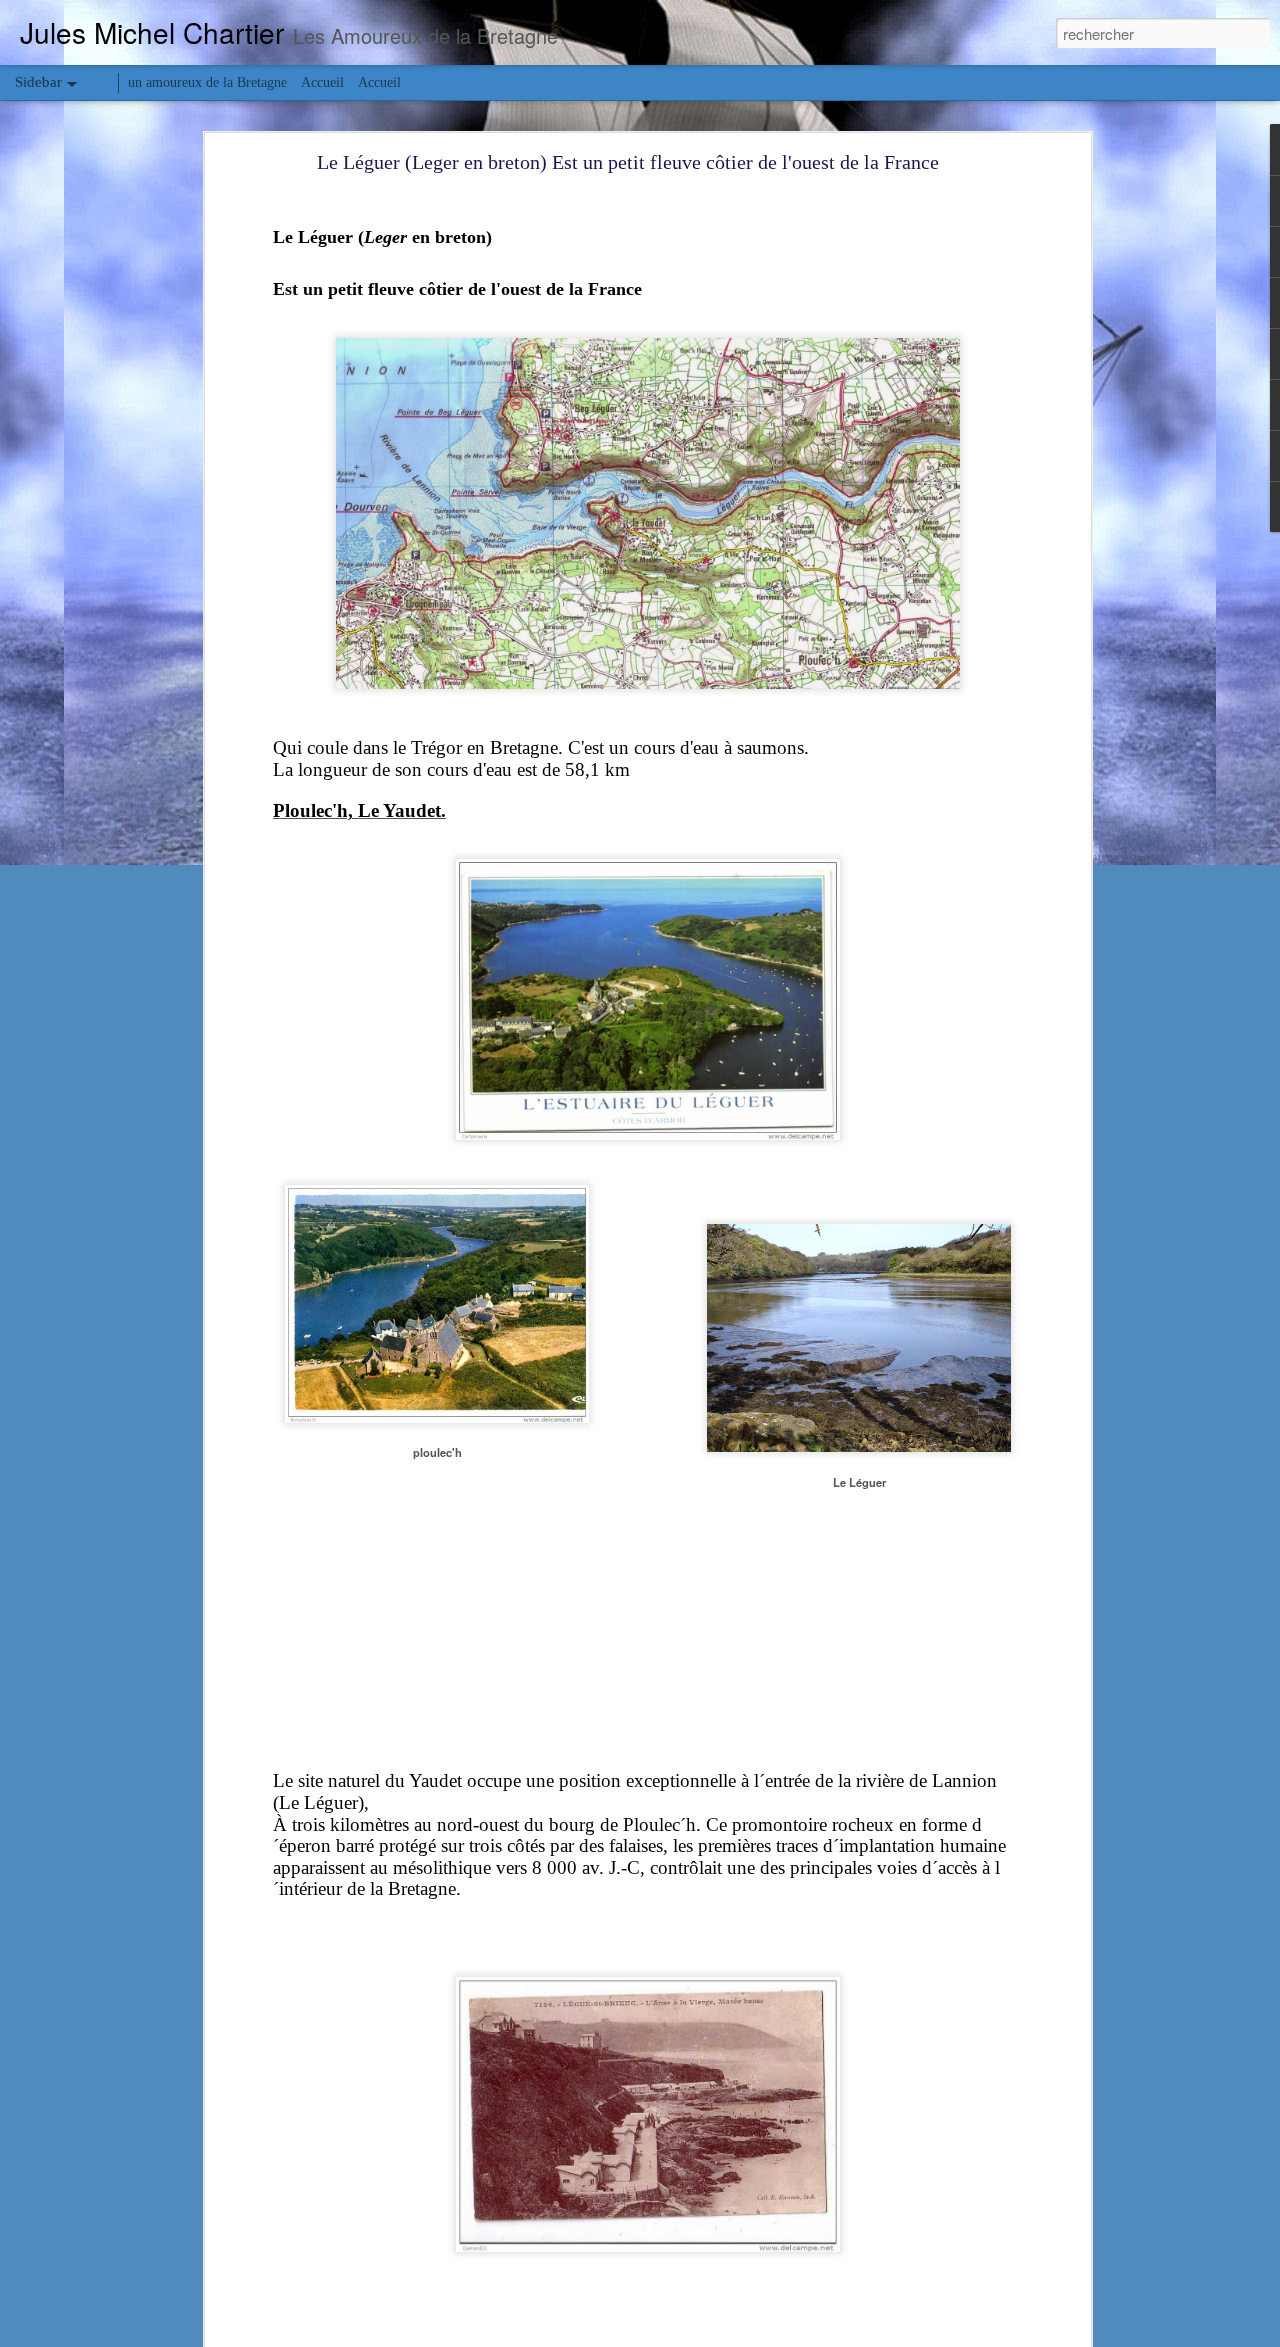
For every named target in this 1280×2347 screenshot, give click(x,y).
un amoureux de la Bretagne (207, 82)
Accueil (322, 82)
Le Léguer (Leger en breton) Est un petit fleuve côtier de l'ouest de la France (628, 162)
